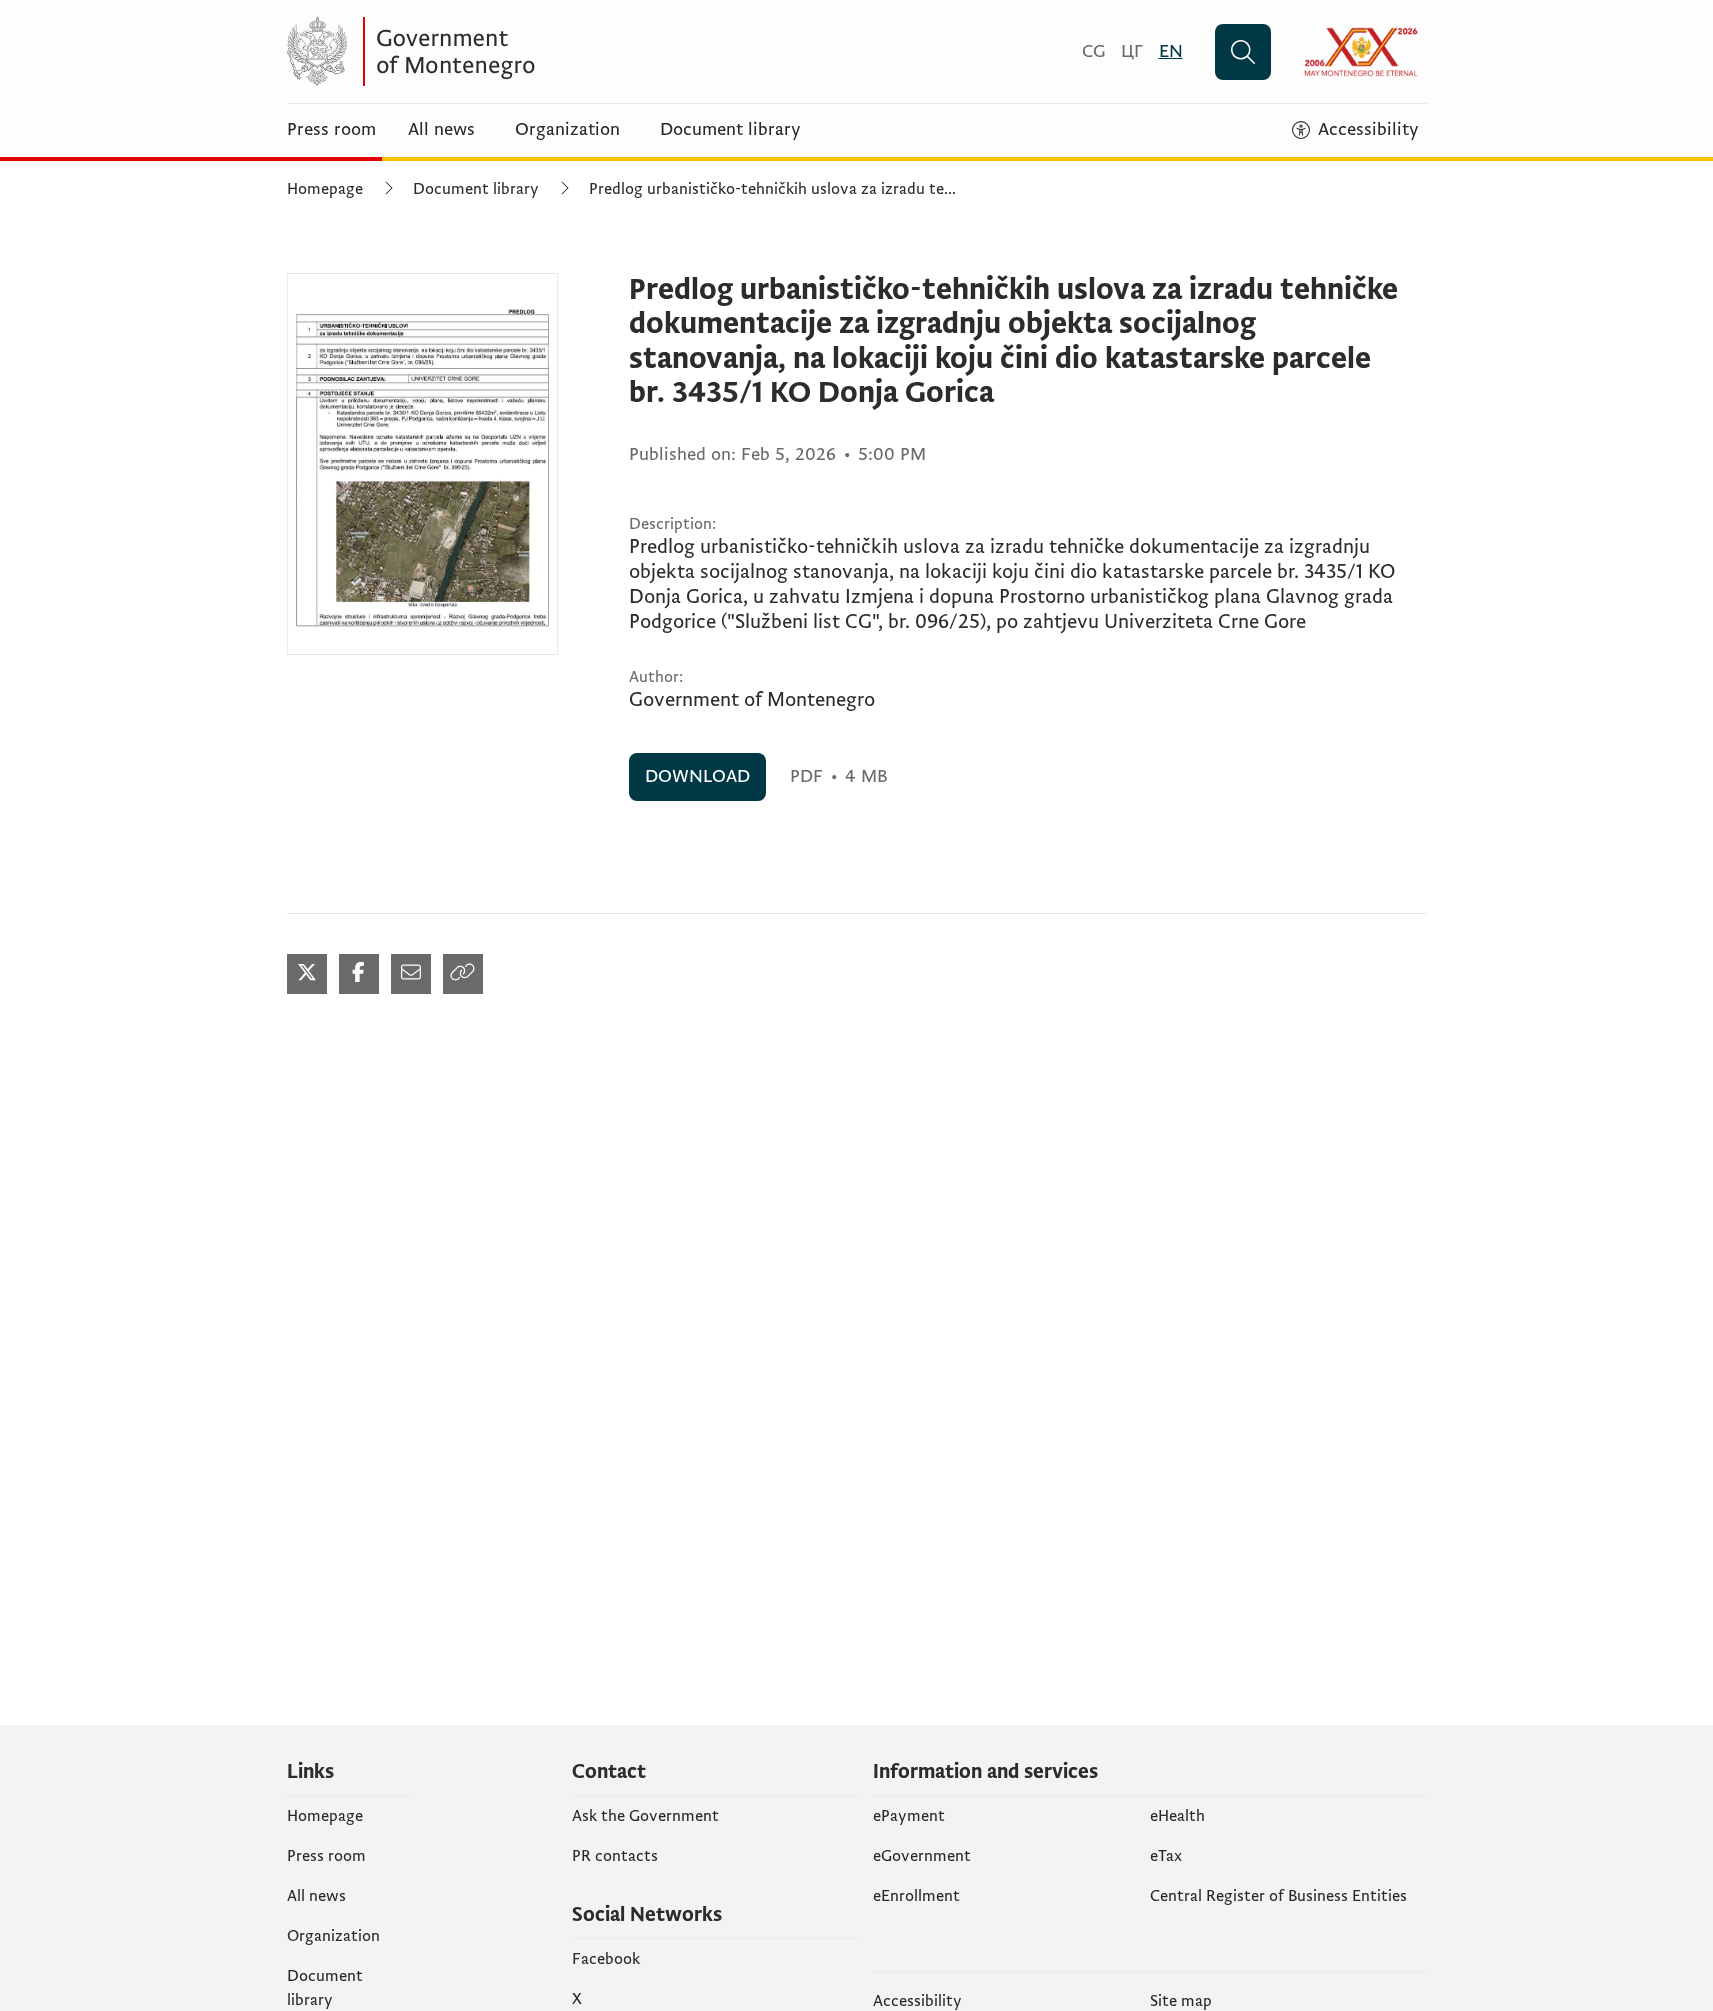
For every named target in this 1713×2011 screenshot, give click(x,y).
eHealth (1177, 1816)
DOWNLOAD (697, 776)
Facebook (606, 1959)
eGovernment (922, 1856)
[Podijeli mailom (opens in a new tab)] (411, 974)
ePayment (909, 1816)
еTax (1166, 1856)
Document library (730, 130)
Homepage (325, 189)
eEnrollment (916, 1896)
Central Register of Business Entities (1278, 1896)
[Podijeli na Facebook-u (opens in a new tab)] (359, 974)
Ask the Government (645, 1816)
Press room (331, 130)
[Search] (1243, 52)
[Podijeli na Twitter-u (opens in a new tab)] (307, 974)
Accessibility (917, 2001)
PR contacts (615, 1856)
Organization (567, 130)
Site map (1181, 2001)
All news (441, 130)
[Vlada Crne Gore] (482, 51)
